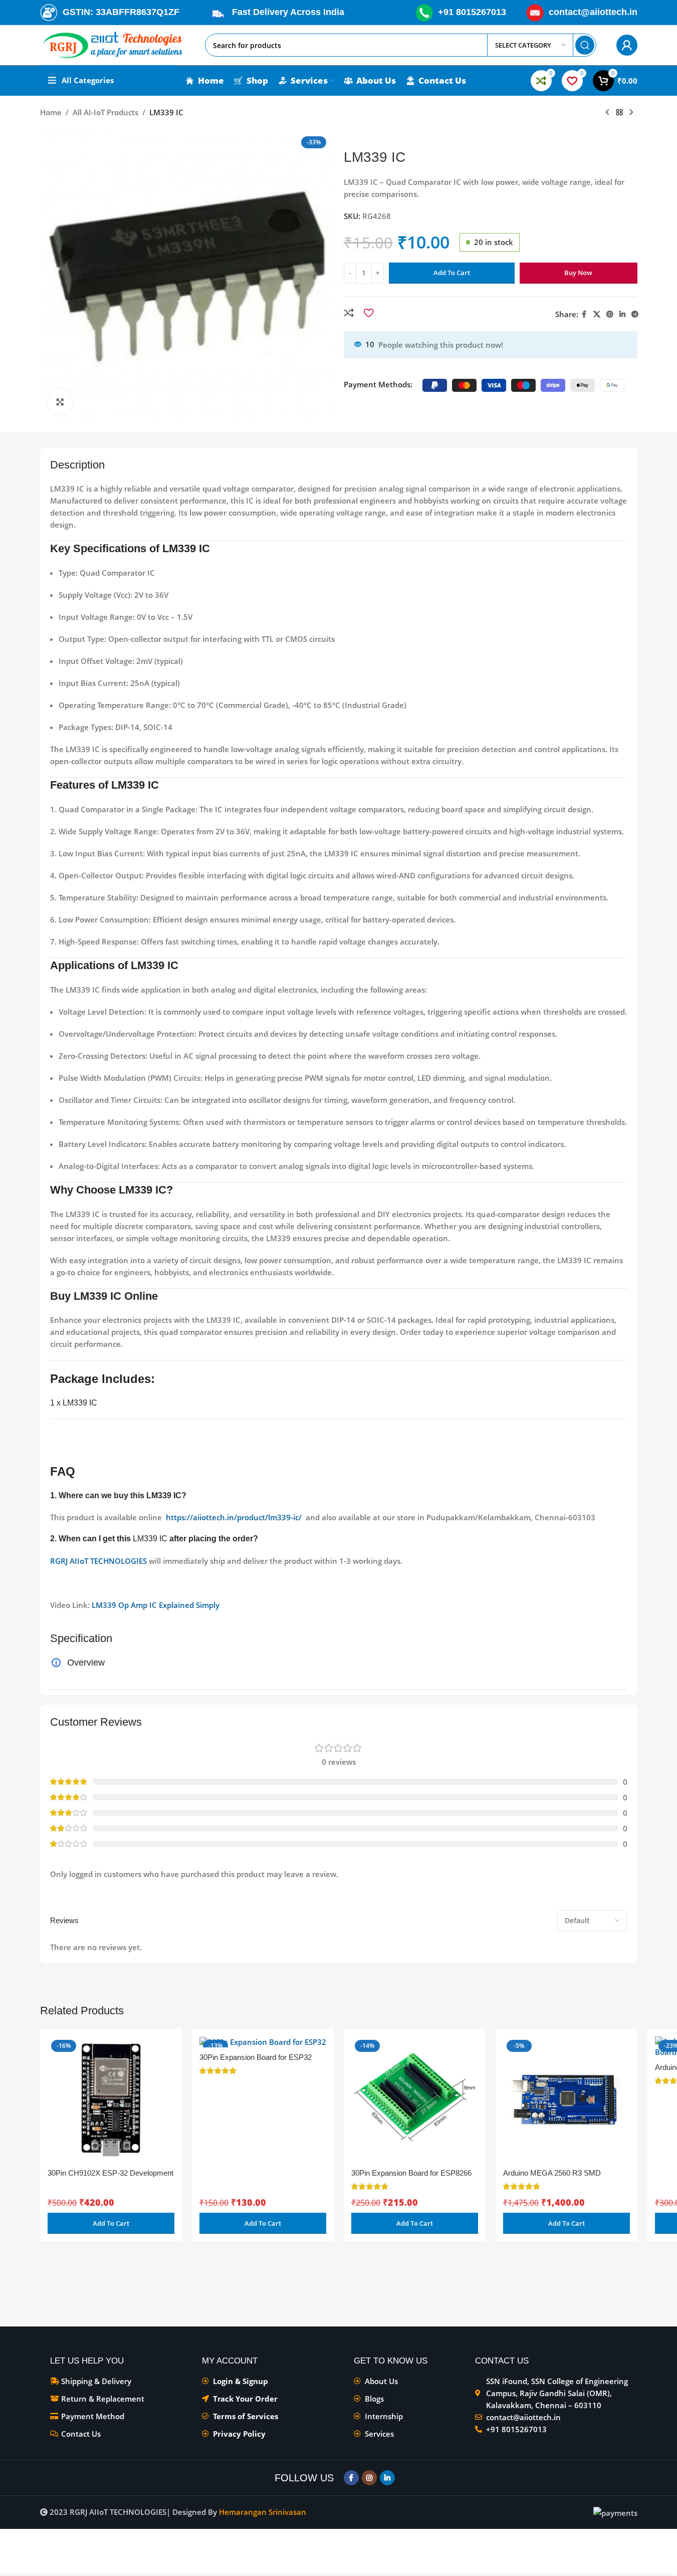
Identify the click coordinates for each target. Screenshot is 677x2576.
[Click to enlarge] (60, 402)
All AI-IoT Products (105, 112)
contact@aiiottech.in (593, 12)
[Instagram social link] (369, 2478)
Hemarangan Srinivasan (263, 2512)
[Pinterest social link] (610, 314)
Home (51, 112)
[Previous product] (607, 113)
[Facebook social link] (584, 314)
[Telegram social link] (635, 314)
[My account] (627, 45)
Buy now (578, 273)
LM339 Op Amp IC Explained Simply (156, 1605)
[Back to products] (619, 113)
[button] (111, 2223)
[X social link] (597, 314)
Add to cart (452, 273)
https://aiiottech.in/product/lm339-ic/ (234, 1517)
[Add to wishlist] (369, 313)
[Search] (585, 45)
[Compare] (349, 313)
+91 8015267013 (472, 12)
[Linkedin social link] (622, 314)
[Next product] (631, 113)
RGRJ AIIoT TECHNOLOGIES (98, 1561)
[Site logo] (113, 44)
